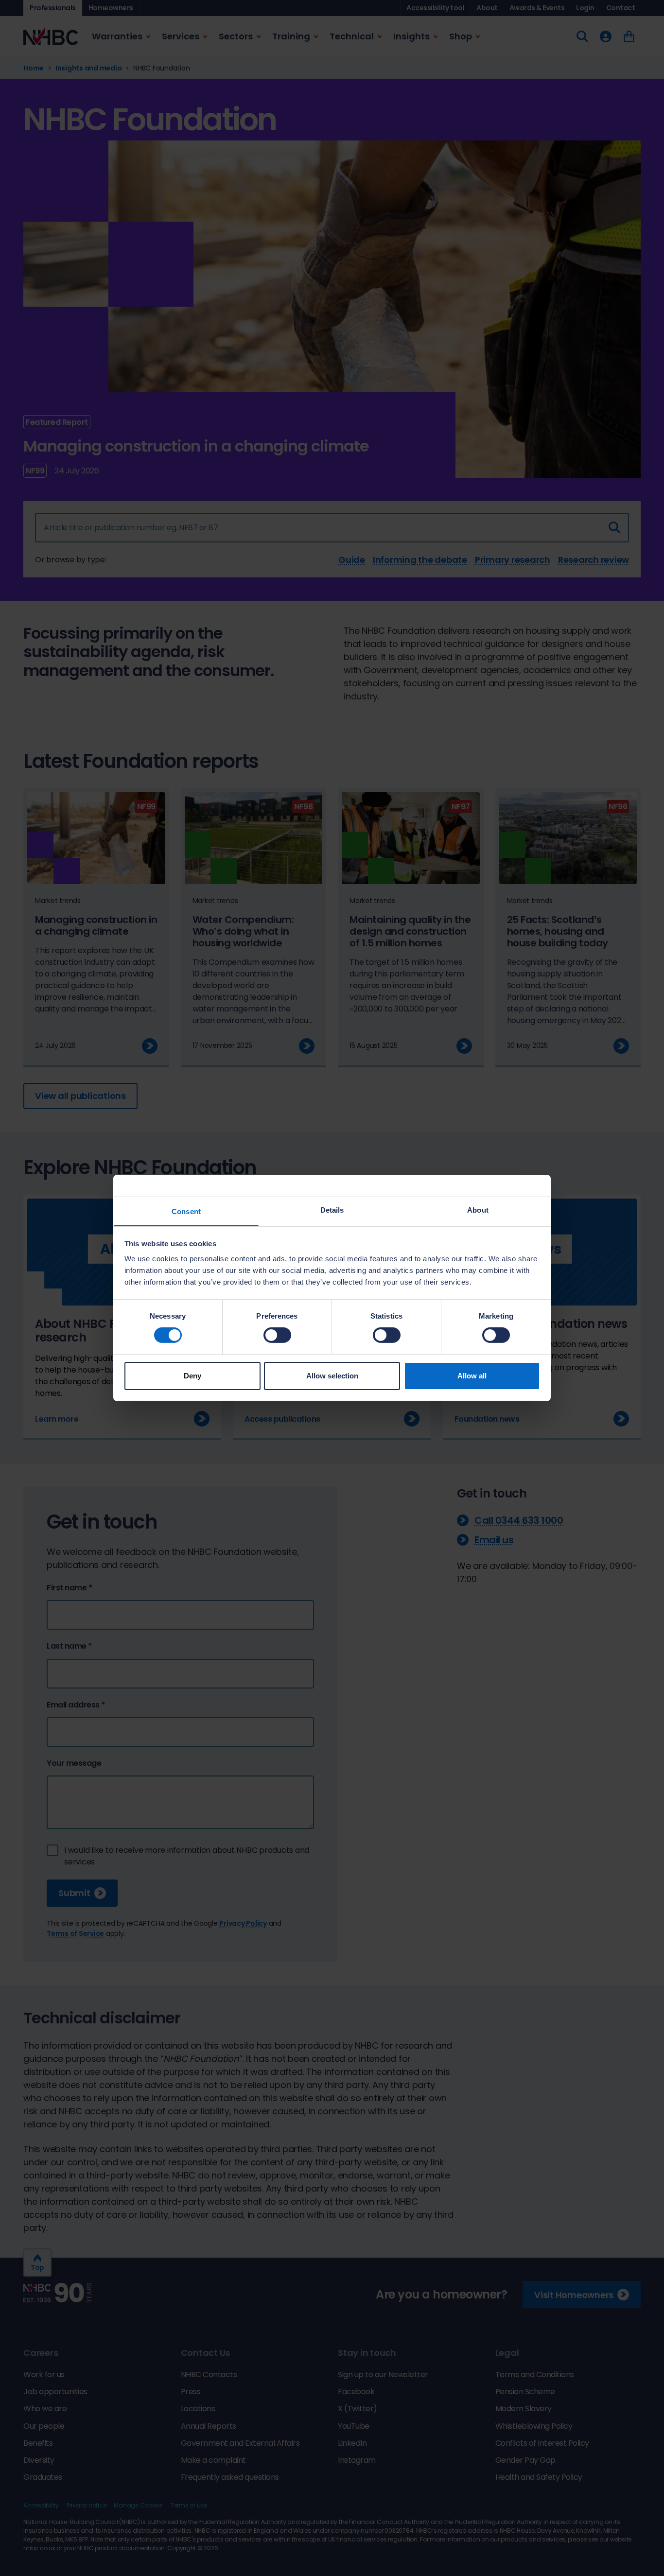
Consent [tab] (186, 1211)
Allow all (472, 1376)
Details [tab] (332, 1210)
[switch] (277, 1335)
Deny (192, 1376)
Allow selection (332, 1376)
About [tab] (478, 1210)
